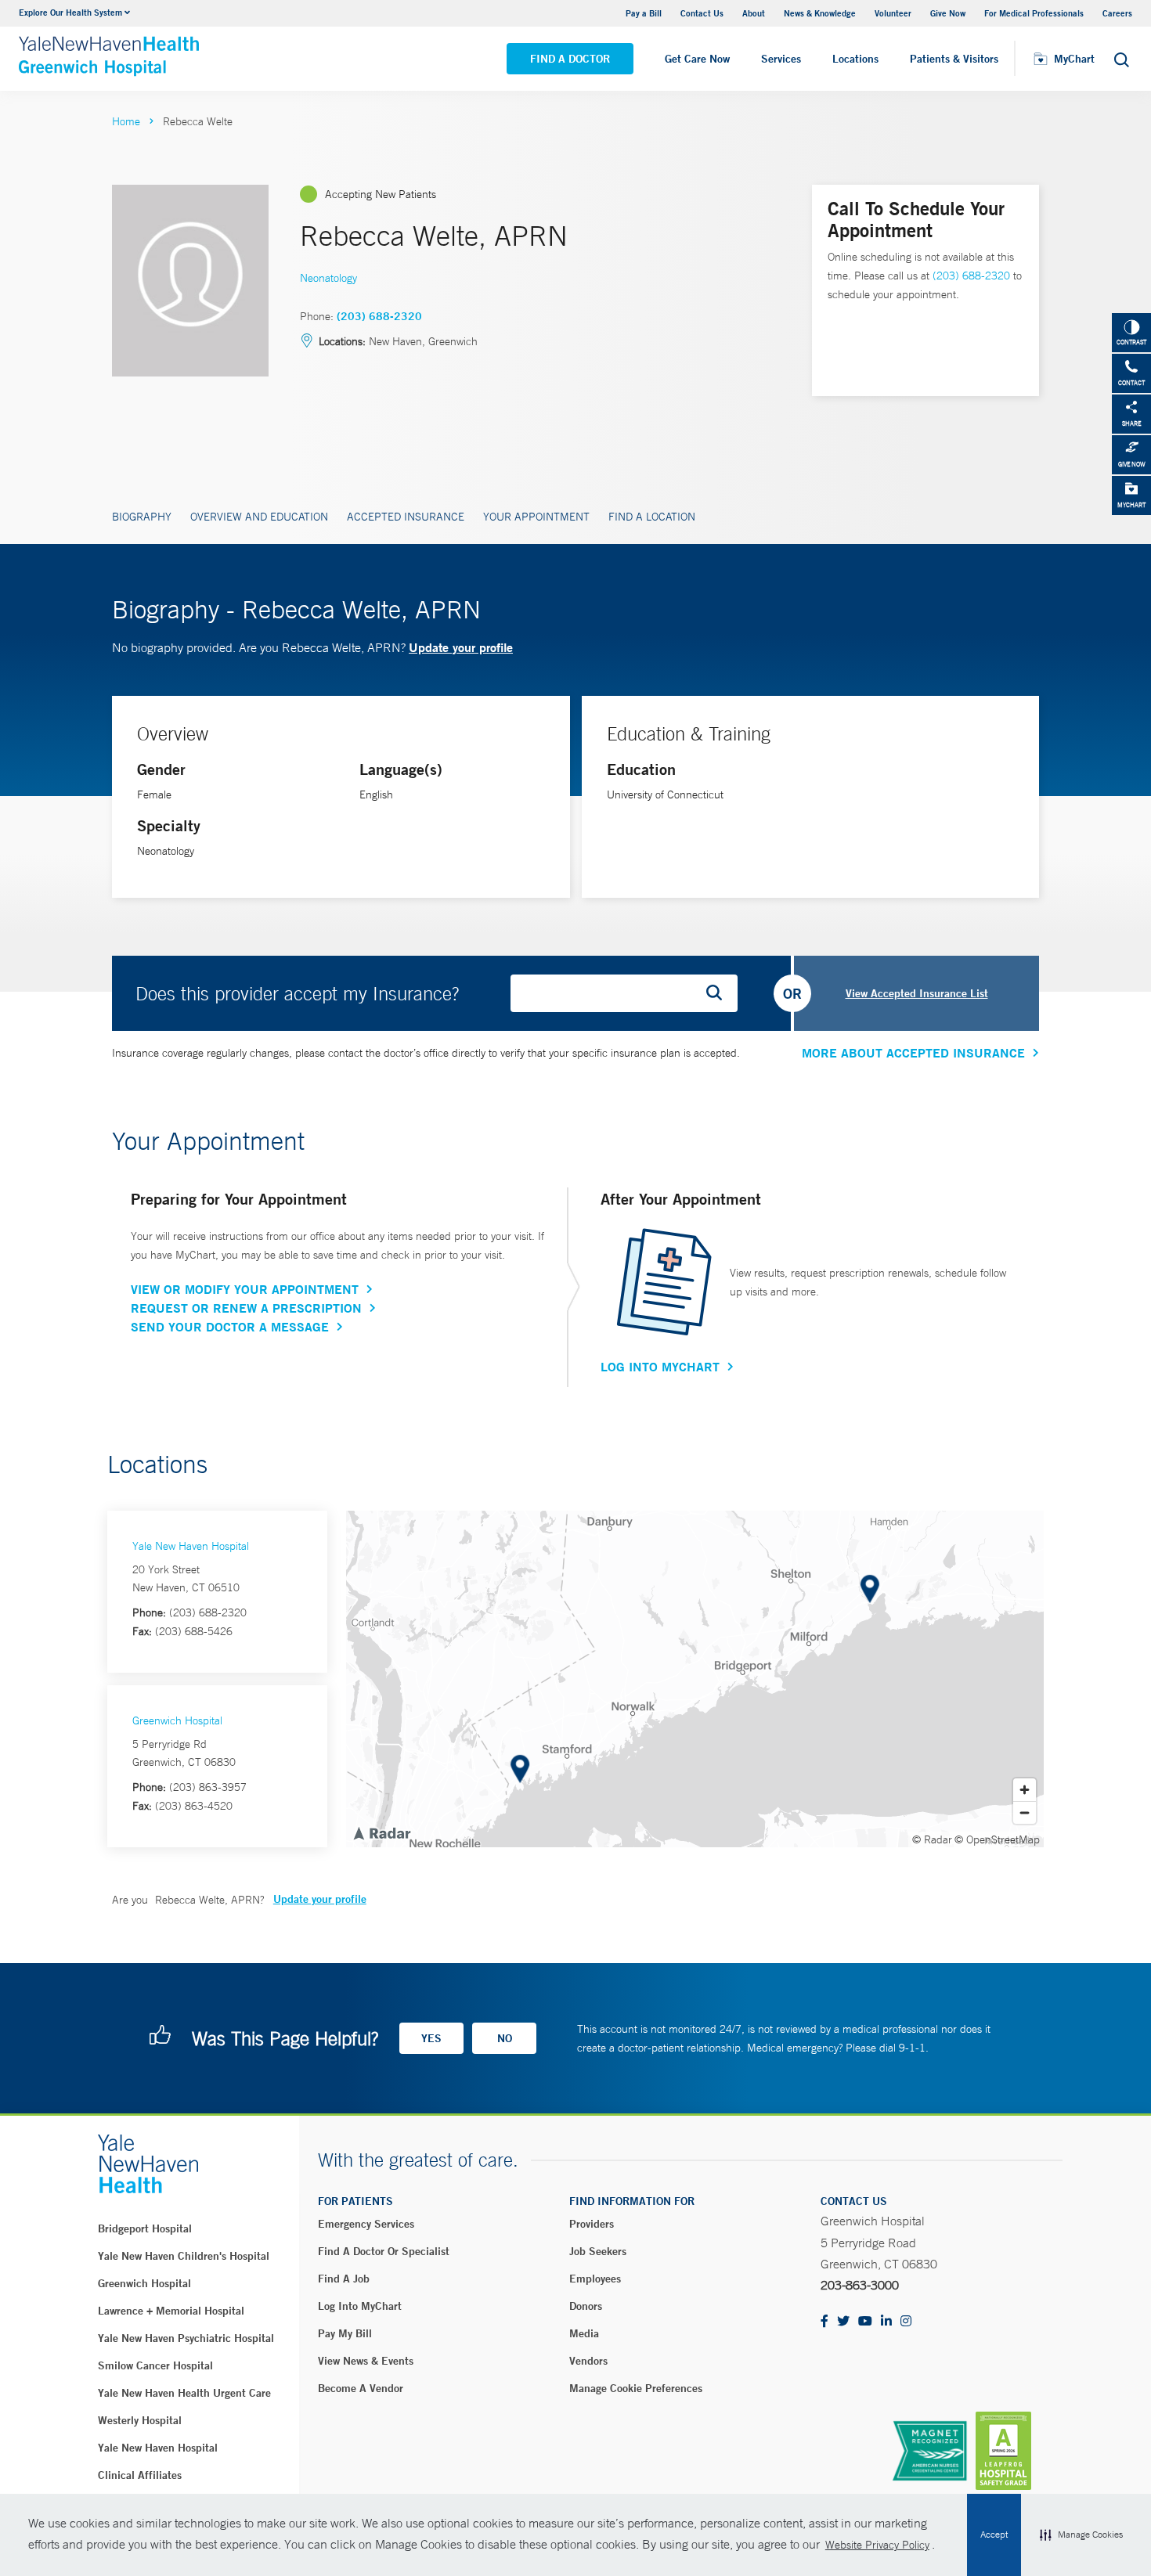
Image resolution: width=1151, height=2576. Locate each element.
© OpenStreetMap (997, 1839)
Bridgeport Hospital (145, 2228)
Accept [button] (994, 2535)
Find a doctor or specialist (384, 2251)
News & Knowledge (820, 13)
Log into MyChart (360, 2306)
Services (781, 59)
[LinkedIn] (886, 2322)
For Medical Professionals (1034, 13)
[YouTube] (865, 2322)
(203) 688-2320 (379, 316)
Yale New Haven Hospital (191, 1546)
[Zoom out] (1025, 1812)
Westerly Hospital (140, 2420)
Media (584, 2333)
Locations (855, 59)
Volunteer (893, 13)
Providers (592, 2224)
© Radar (932, 1839)
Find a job (344, 2279)
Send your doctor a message (230, 1327)
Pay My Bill (345, 2333)
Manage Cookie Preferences (636, 2388)
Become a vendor (361, 2388)
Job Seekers (598, 2251)
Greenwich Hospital (177, 1720)
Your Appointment (536, 517)
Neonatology (328, 278)
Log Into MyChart (660, 1367)
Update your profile (461, 647)
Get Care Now (697, 59)
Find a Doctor (570, 59)
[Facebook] (824, 2322)
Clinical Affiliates (140, 2475)
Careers (1117, 13)
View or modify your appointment (245, 1289)
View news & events (366, 2361)
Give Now (948, 13)
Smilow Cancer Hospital (155, 2365)
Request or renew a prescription (246, 1308)
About (754, 13)
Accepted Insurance (406, 517)
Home (126, 121)
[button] (1081, 2535)
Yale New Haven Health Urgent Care (184, 2393)
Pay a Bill (644, 13)
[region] (695, 1679)
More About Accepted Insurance (913, 1053)
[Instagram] (906, 2322)
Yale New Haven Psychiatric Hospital (186, 2338)
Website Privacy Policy (877, 2545)
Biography (142, 517)
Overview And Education (259, 517)
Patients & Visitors (954, 59)
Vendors (588, 2361)
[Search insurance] (720, 993)
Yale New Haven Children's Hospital (184, 2256)
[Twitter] (843, 2322)
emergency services (366, 2224)
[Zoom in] (1025, 1790)
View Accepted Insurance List (917, 993)
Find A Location (652, 517)
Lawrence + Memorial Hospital (171, 2311)
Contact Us (702, 13)
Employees (595, 2279)
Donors (586, 2306)
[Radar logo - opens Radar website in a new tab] (381, 1832)
